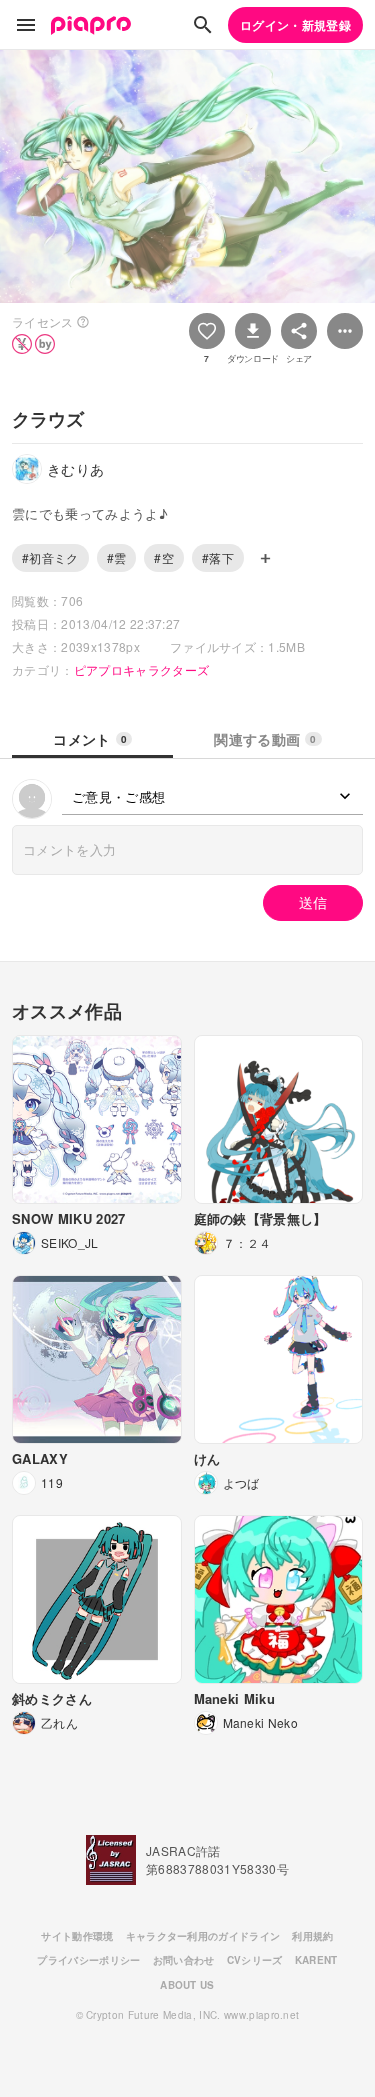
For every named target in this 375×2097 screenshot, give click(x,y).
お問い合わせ (184, 1960)
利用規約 (312, 1936)
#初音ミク (50, 557)
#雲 (117, 557)
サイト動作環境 (77, 1936)
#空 (164, 557)
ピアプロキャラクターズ (142, 669)
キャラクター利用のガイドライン (203, 1936)
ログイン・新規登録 (295, 25)
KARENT (316, 1960)
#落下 (218, 557)
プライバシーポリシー (88, 1960)
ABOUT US (187, 1985)
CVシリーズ (255, 1960)
